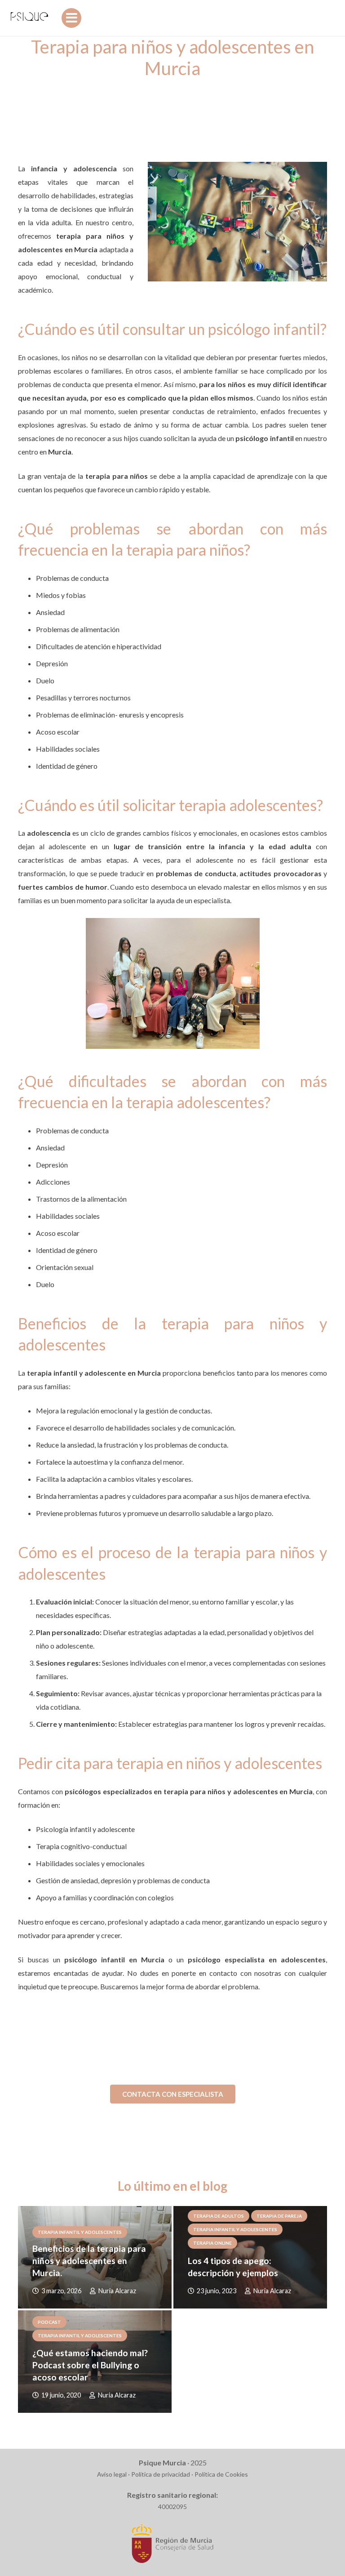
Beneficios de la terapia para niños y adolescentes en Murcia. (89, 2261)
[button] (71, 18)
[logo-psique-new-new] (29, 18)
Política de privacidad (161, 2474)
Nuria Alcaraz (117, 2291)
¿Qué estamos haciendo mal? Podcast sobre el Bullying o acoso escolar (90, 2365)
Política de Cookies (221, 2474)
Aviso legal (112, 2474)
